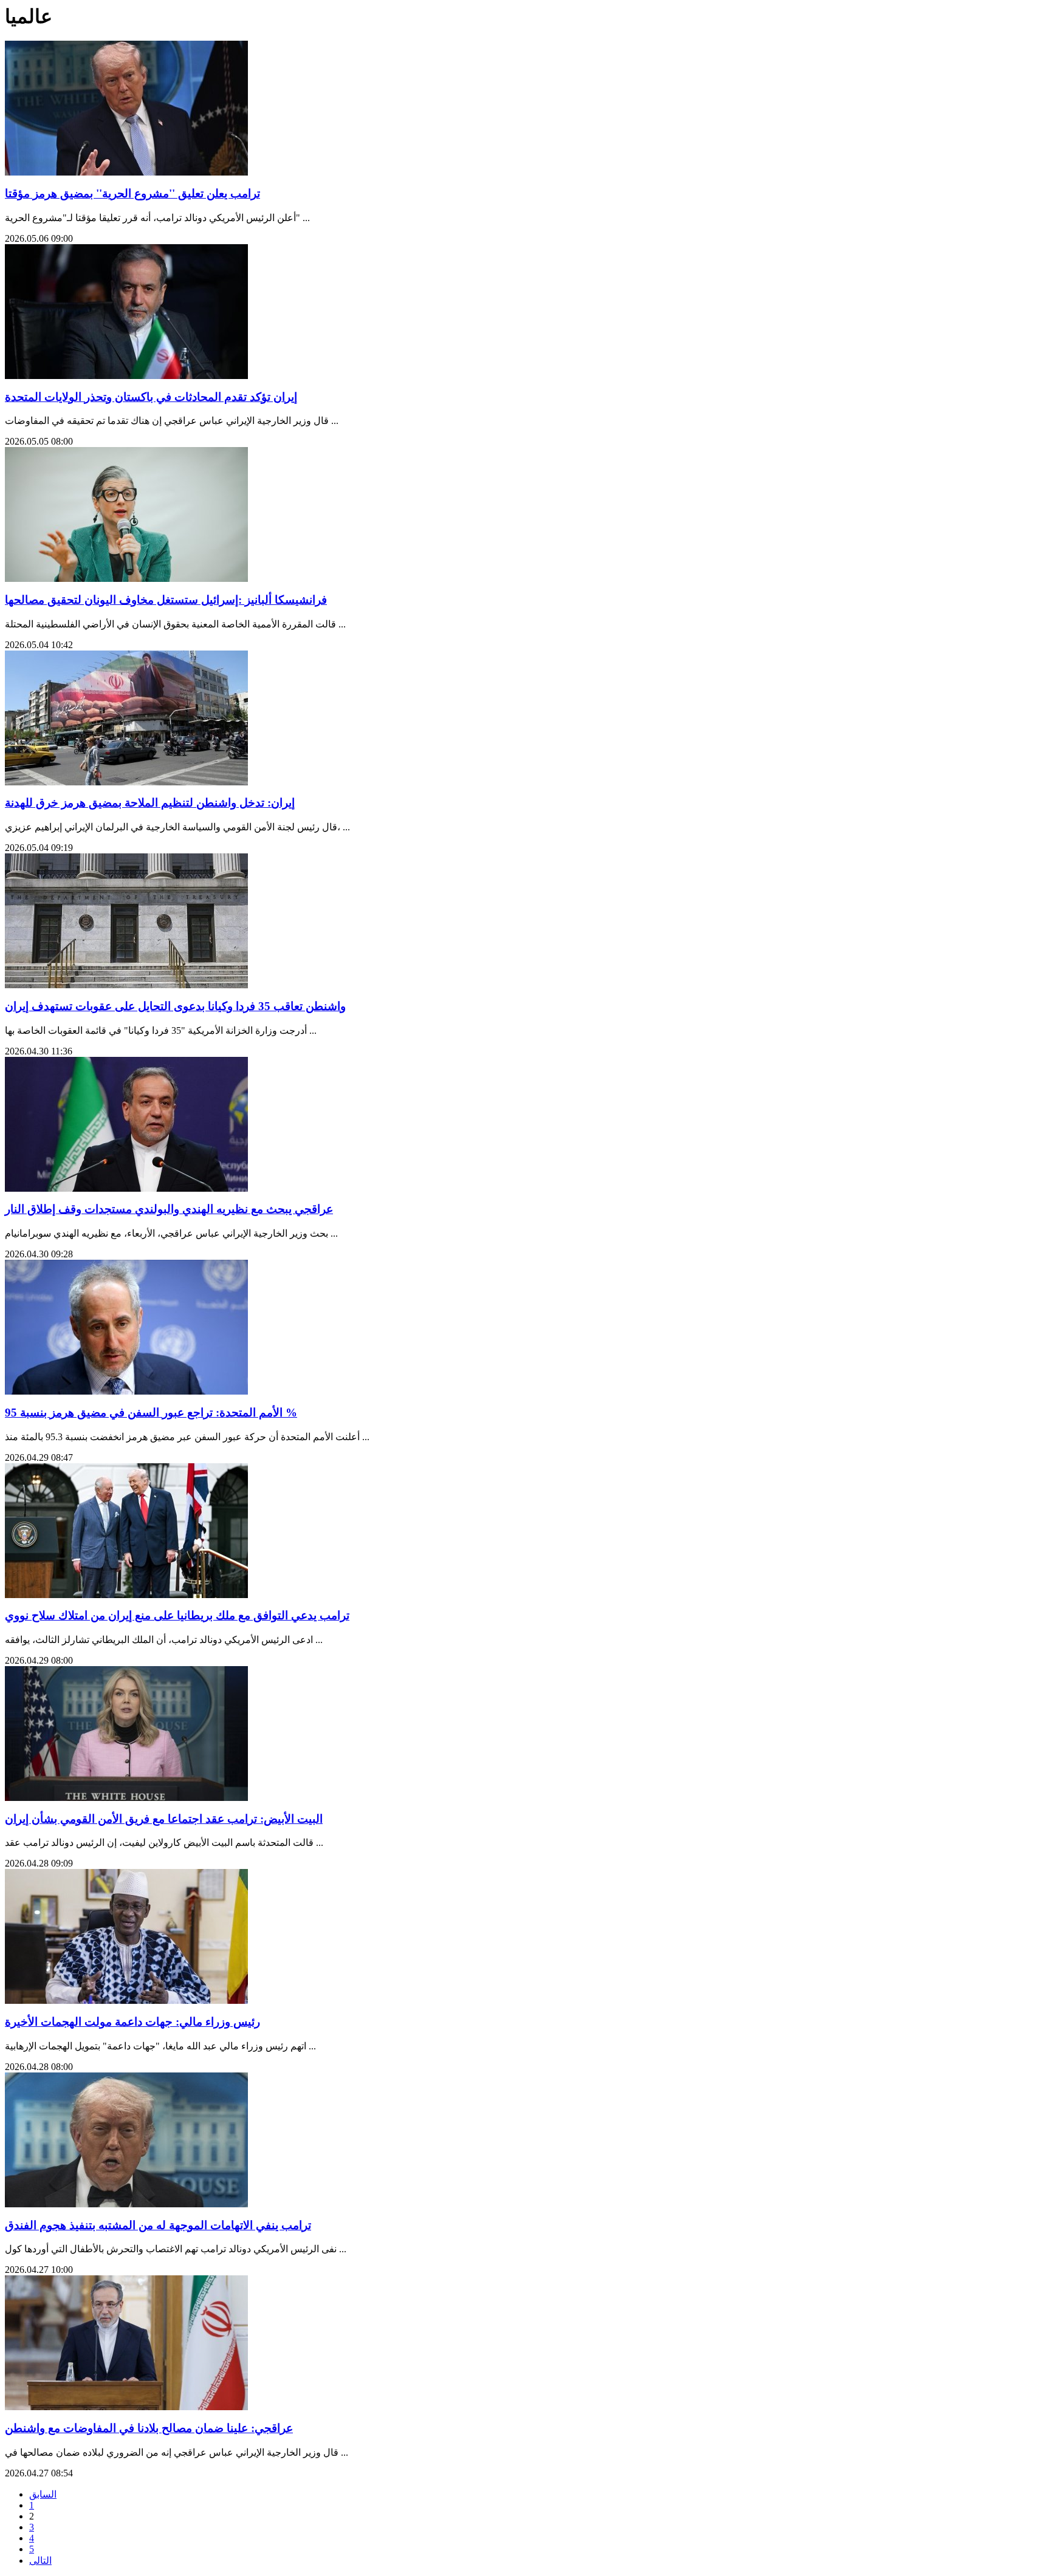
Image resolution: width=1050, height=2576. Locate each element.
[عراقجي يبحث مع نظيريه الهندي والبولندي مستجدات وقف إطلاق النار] (126, 1188)
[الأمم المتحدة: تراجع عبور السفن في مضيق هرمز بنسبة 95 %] (126, 1391)
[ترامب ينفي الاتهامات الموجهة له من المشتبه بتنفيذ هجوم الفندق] (126, 2204)
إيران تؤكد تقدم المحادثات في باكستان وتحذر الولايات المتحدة (151, 397)
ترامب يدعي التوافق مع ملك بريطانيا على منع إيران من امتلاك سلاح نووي (177, 1615)
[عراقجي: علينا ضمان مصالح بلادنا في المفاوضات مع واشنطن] (126, 2407)
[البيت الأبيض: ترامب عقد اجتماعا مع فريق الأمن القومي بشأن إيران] (126, 1798)
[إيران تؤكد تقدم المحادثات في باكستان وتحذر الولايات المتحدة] (126, 376)
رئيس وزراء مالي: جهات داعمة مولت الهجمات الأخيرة (132, 2022)
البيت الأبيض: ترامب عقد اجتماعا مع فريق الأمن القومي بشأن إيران (164, 1819)
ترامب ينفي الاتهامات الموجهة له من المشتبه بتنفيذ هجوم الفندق (158, 2225)
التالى (40, 2561)
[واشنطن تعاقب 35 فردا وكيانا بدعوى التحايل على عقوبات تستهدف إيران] (126, 985)
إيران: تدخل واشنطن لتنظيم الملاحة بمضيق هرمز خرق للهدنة (150, 803)
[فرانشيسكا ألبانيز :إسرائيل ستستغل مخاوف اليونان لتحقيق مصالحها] (126, 579)
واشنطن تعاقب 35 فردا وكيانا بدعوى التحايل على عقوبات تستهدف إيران (175, 1006)
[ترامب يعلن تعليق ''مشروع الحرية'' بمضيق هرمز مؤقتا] (126, 172)
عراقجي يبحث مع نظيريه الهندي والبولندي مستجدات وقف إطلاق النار (169, 1209)
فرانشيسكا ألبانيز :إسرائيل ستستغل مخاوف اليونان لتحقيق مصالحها (166, 600)
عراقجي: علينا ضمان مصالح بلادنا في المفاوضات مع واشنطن (149, 2428)
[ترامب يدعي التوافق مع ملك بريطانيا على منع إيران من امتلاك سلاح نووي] (126, 1595)
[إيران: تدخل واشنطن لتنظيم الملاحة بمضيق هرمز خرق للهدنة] (126, 782)
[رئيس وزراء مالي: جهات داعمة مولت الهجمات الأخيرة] (126, 2000)
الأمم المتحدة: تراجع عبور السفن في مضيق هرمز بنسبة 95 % (151, 1413)
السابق (43, 2494)
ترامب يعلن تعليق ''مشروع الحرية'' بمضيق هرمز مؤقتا (132, 193)
